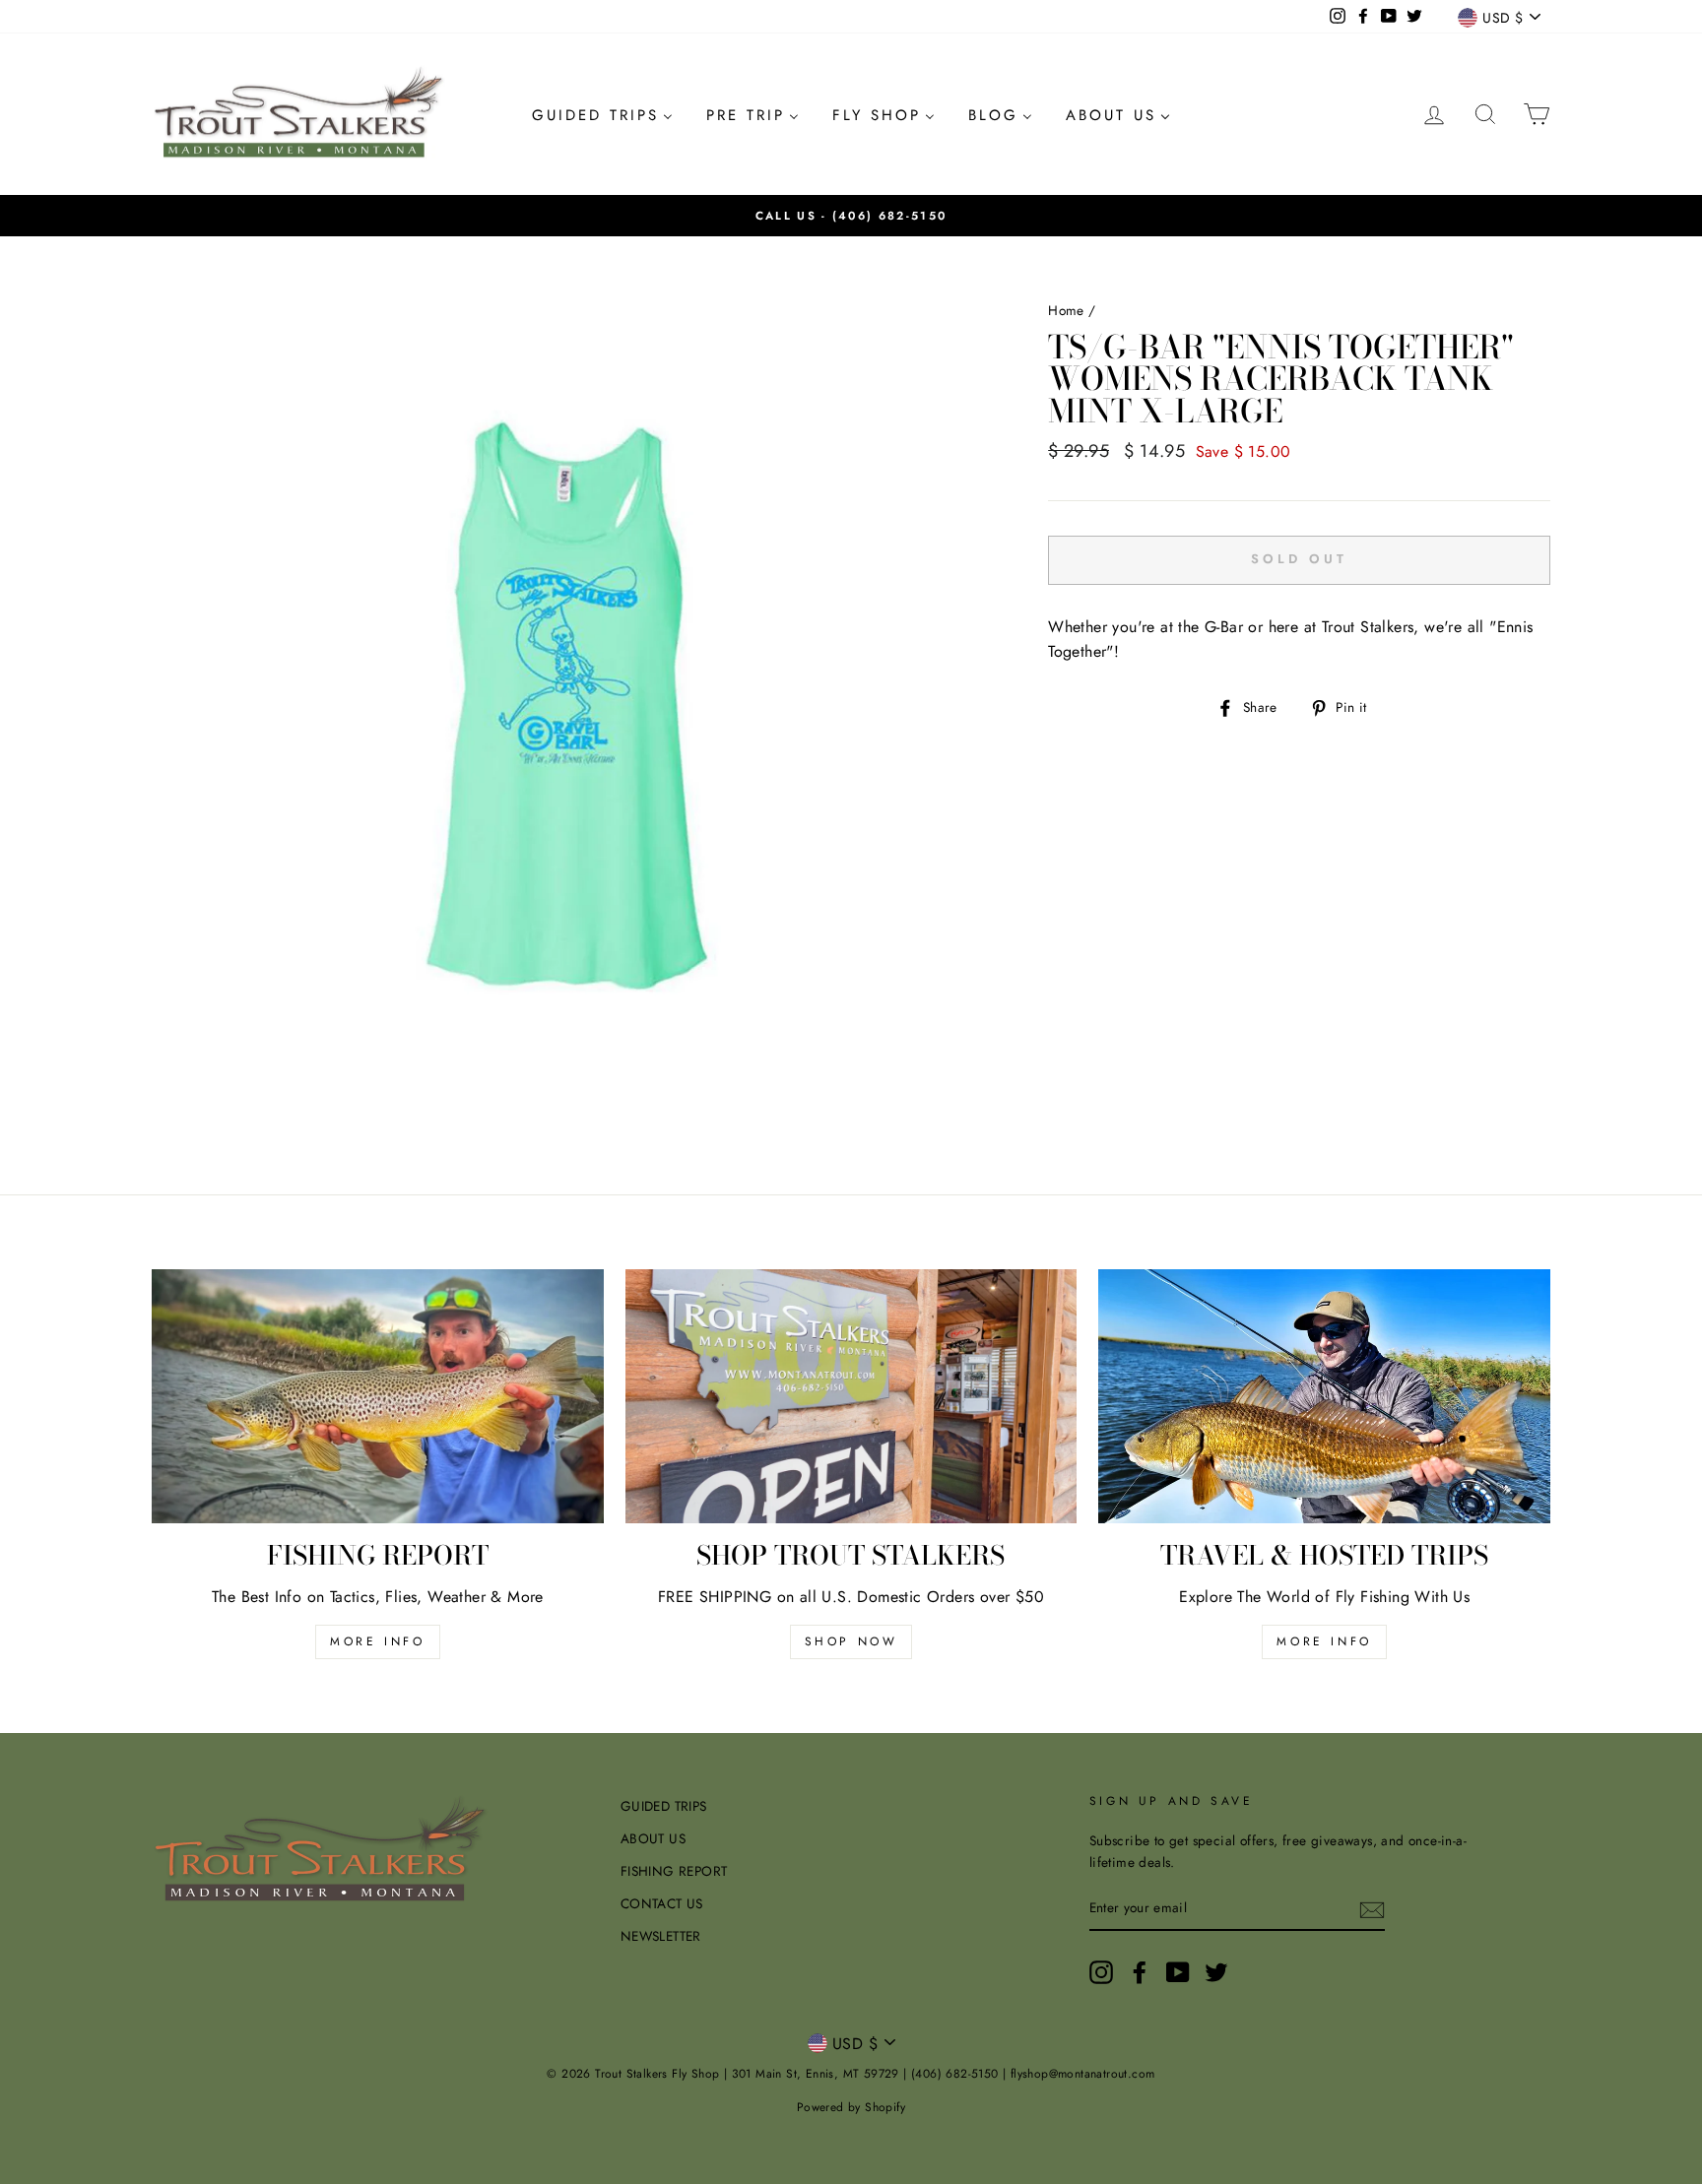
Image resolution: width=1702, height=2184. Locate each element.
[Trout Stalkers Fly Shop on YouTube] (1178, 1972)
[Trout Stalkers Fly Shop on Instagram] (1101, 1972)
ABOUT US (653, 1838)
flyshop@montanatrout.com (1083, 2074)
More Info (1324, 1641)
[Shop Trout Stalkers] (851, 1396)
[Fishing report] (378, 1396)
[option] (851, 216)
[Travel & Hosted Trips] (1324, 1396)
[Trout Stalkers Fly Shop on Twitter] (1216, 1972)
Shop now (851, 1641)
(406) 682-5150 (889, 216)
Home (1066, 310)
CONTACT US (662, 1903)
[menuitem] (602, 115)
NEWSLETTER (661, 1936)
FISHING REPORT (674, 1871)
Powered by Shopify (851, 2107)
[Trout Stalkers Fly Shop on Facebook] (1140, 1972)
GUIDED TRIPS (664, 1806)
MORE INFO (377, 1641)
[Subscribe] (1372, 1909)
